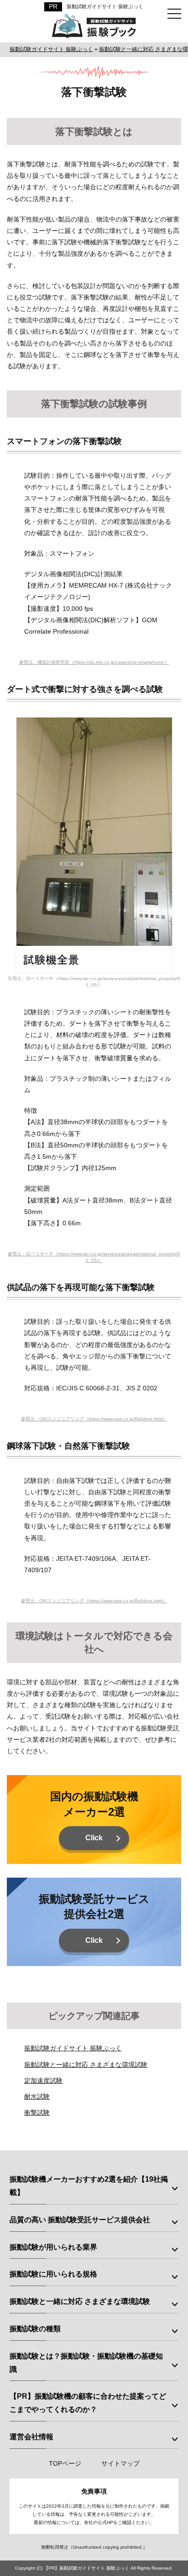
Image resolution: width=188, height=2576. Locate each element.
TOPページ (65, 2463)
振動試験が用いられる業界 (53, 2247)
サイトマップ (120, 2463)
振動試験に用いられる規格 (53, 2274)
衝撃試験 (37, 2112)
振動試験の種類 (35, 2329)
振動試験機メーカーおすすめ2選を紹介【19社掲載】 (89, 2186)
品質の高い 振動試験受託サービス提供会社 (80, 2220)
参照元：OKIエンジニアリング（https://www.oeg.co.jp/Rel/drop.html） (94, 1419)
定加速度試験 (43, 2080)
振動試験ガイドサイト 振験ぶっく (105, 6)
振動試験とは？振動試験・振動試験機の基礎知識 (86, 2363)
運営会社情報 (31, 2437)
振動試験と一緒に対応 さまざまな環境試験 (86, 2065)
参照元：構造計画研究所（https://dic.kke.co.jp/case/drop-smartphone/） (94, 662)
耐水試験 (37, 2096)
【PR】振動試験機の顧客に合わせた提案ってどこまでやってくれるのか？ (88, 2403)
